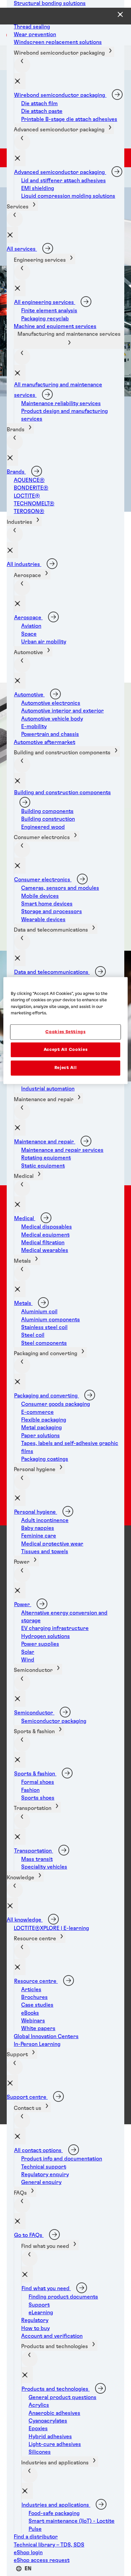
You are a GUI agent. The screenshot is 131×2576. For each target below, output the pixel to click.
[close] (20, 81)
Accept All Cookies (66, 1050)
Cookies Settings (65, 1032)
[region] (66, 1030)
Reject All (66, 1068)
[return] (22, 65)
